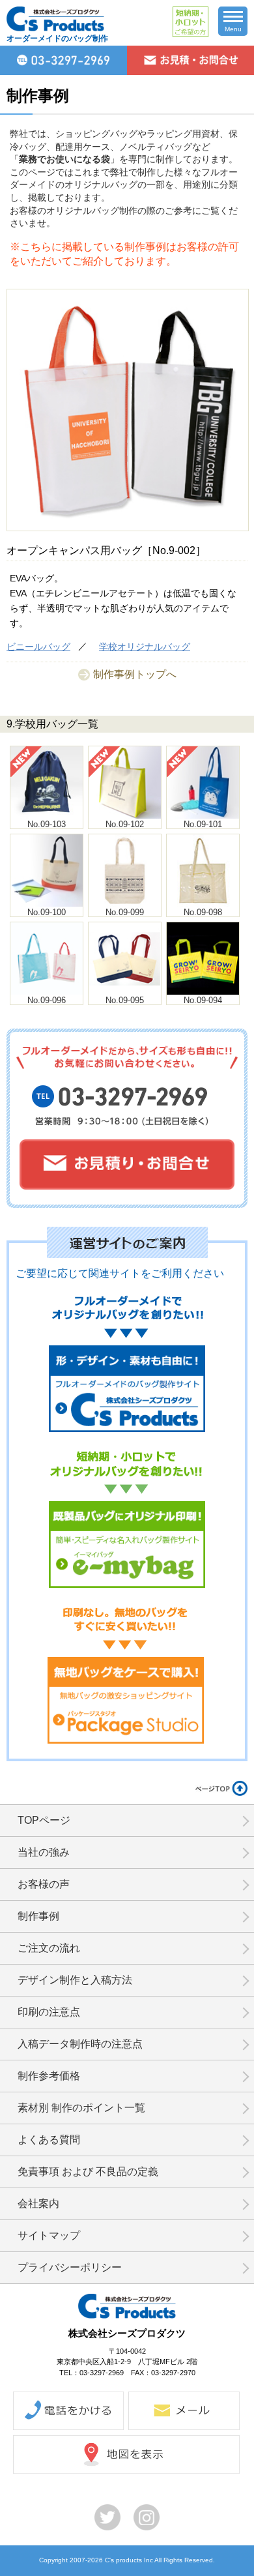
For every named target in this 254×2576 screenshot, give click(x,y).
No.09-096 (47, 1000)
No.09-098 (203, 912)
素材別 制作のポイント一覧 (81, 2108)
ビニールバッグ (38, 647)
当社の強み (44, 1852)
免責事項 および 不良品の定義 (88, 2172)
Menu (233, 29)
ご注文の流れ (49, 1948)
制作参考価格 (49, 2076)
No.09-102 (125, 824)
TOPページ (44, 1820)
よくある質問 (49, 2140)
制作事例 (38, 1916)
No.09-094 (203, 1000)
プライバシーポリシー (70, 2267)
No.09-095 (125, 1000)
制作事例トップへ (135, 674)
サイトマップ (49, 2235)
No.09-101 (203, 824)
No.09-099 (125, 912)
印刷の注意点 (49, 2012)
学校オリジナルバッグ (145, 647)
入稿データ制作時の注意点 (80, 2044)
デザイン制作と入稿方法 (75, 1980)
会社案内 (38, 2203)
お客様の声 (44, 1884)
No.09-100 (47, 912)
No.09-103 (47, 824)
